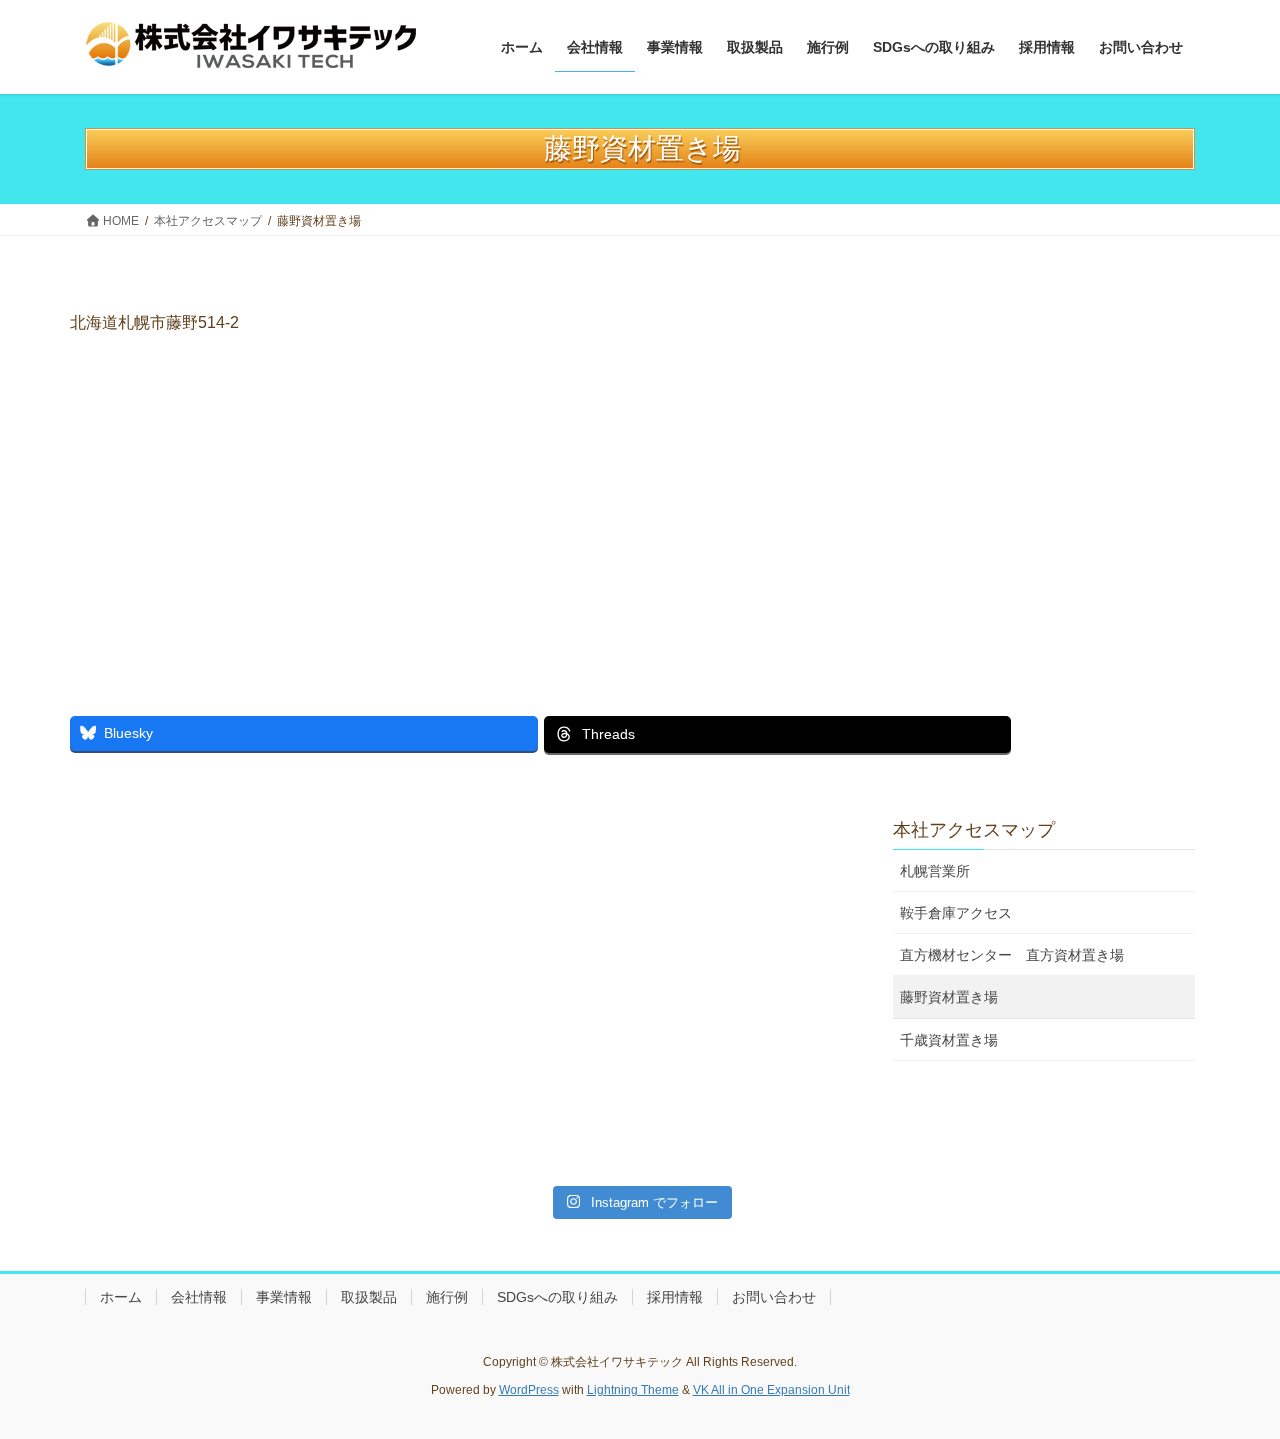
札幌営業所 (935, 871)
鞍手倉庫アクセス (956, 913)
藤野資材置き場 (949, 997)
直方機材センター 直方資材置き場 (1019, 955)
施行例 (447, 1297)
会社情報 (199, 1297)
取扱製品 (369, 1297)
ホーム (121, 1297)
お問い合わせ (774, 1297)
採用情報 (675, 1297)
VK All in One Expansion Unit (771, 1390)
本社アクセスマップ (974, 830)
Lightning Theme (633, 1390)
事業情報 (284, 1297)
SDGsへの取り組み (557, 1297)
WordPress (529, 1390)
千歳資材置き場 (949, 1040)
